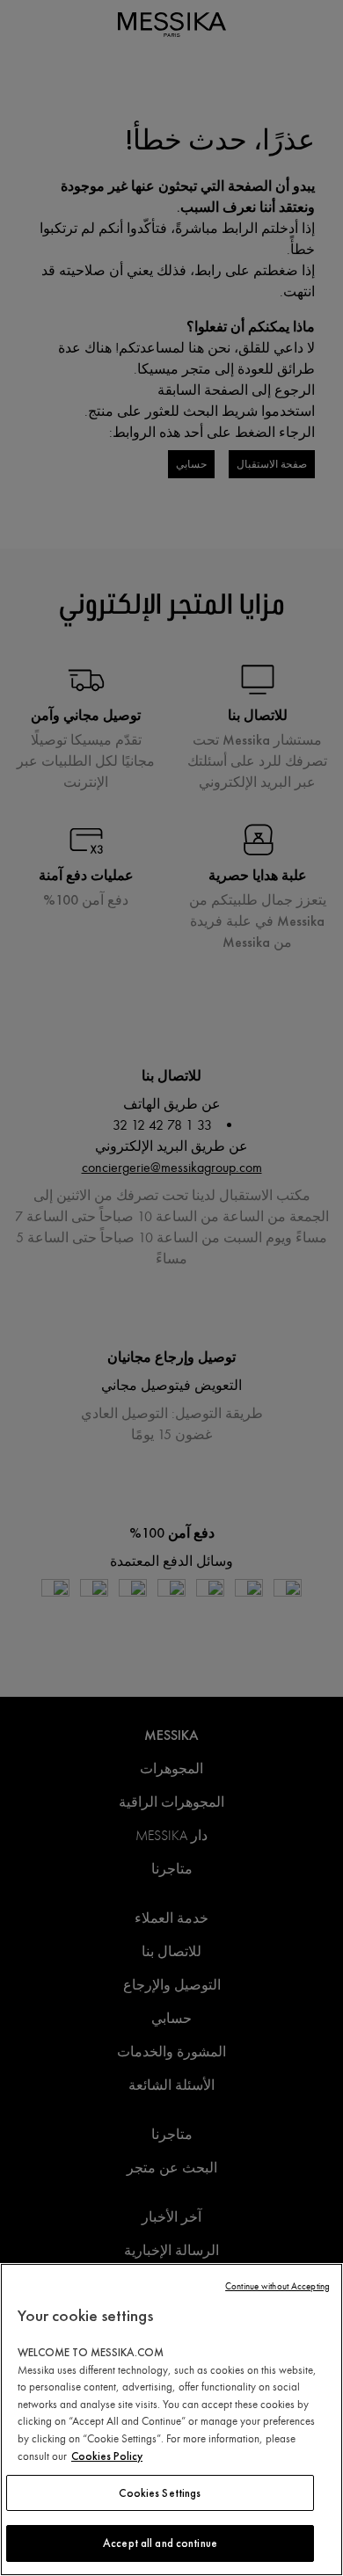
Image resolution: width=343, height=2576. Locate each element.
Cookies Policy (107, 2456)
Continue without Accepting (277, 2286)
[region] (171, 2420)
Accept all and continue (160, 2543)
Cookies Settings (160, 2493)
